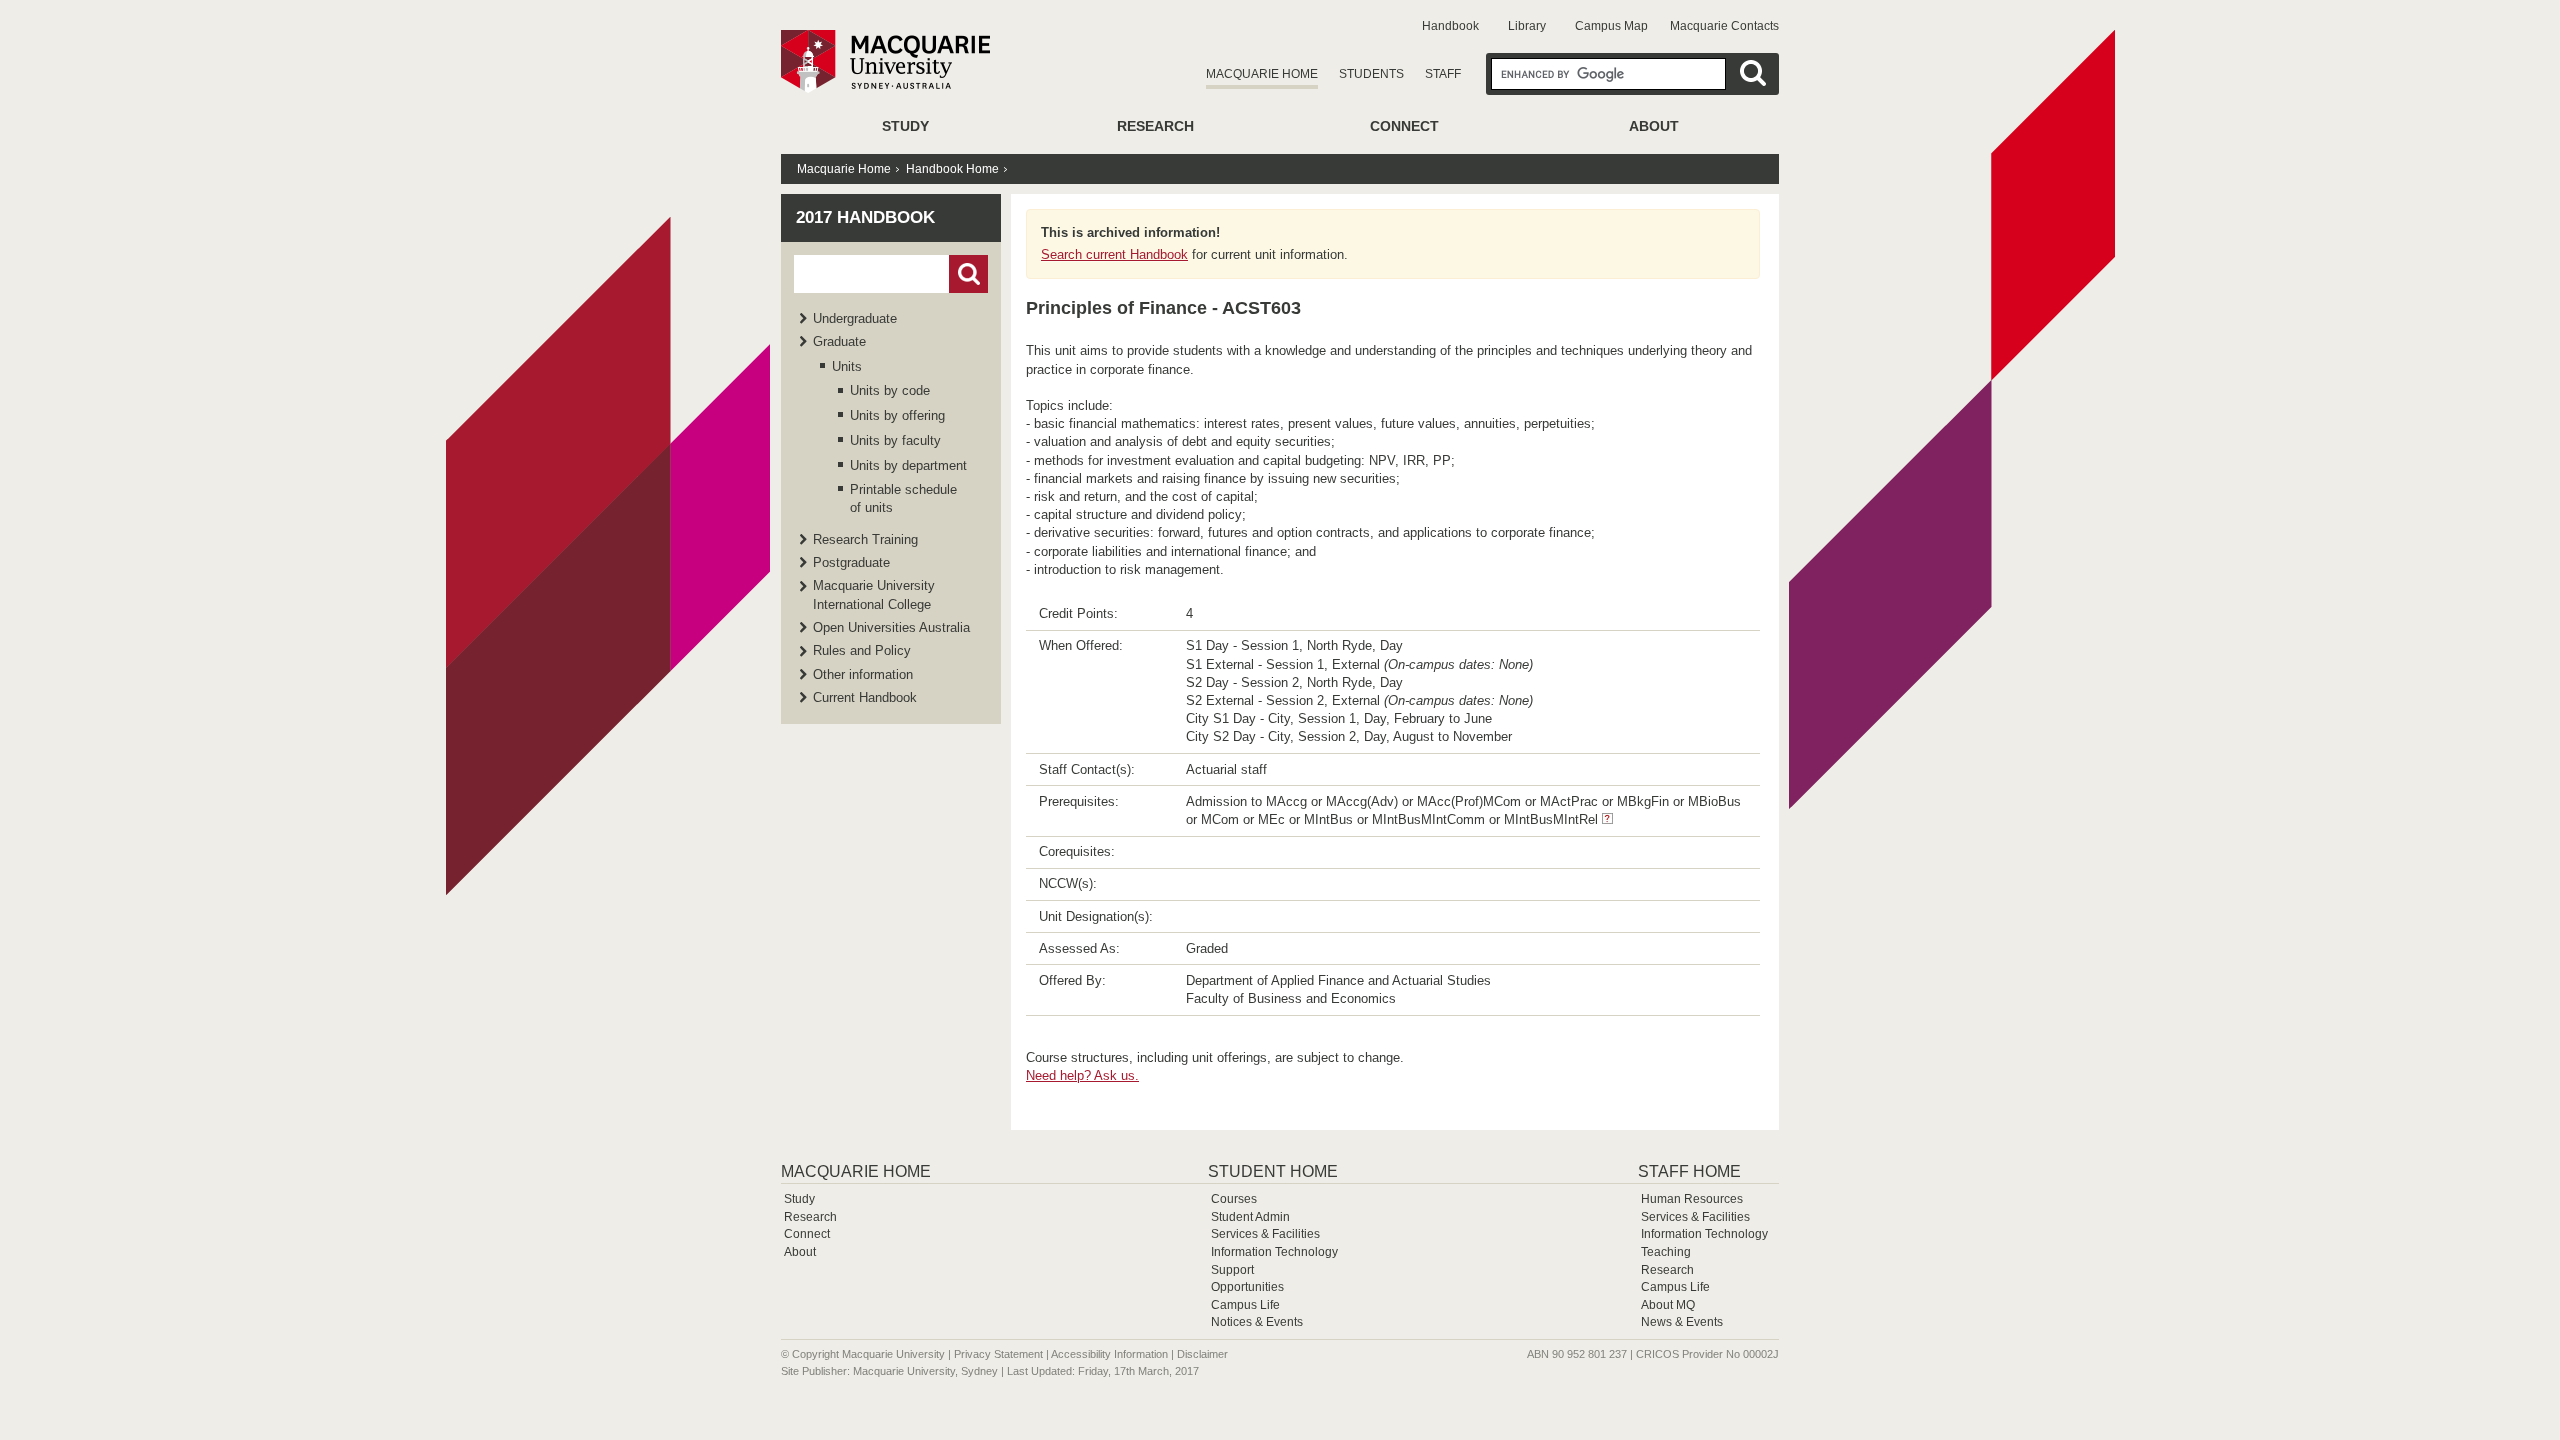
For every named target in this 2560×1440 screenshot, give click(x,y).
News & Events (1682, 1322)
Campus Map (1611, 26)
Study (905, 126)
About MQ (1668, 1305)
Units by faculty (895, 440)
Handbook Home (952, 169)
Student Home (1273, 1171)
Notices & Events (1257, 1322)
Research (1155, 126)
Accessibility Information (1109, 1354)
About (1654, 126)
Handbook (1450, 26)
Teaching (1666, 1252)
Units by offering (897, 415)
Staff (1443, 74)
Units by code (890, 390)
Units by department (908, 465)
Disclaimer (1202, 1354)
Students (1371, 74)
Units (847, 366)
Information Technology (1274, 1252)
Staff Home (1689, 1171)
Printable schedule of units (903, 498)
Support (1232, 1270)
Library (1527, 26)
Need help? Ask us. (1082, 1075)
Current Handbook (865, 697)
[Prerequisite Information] (1607, 819)
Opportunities (1247, 1287)
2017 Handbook (865, 217)
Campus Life (1245, 1305)
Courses (1234, 1199)
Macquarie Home (1262, 74)
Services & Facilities (1265, 1234)
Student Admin (1250, 1217)
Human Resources (1692, 1199)
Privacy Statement (998, 1354)
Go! (968, 274)
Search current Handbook (1114, 254)
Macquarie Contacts (1724, 26)
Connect (1404, 126)
